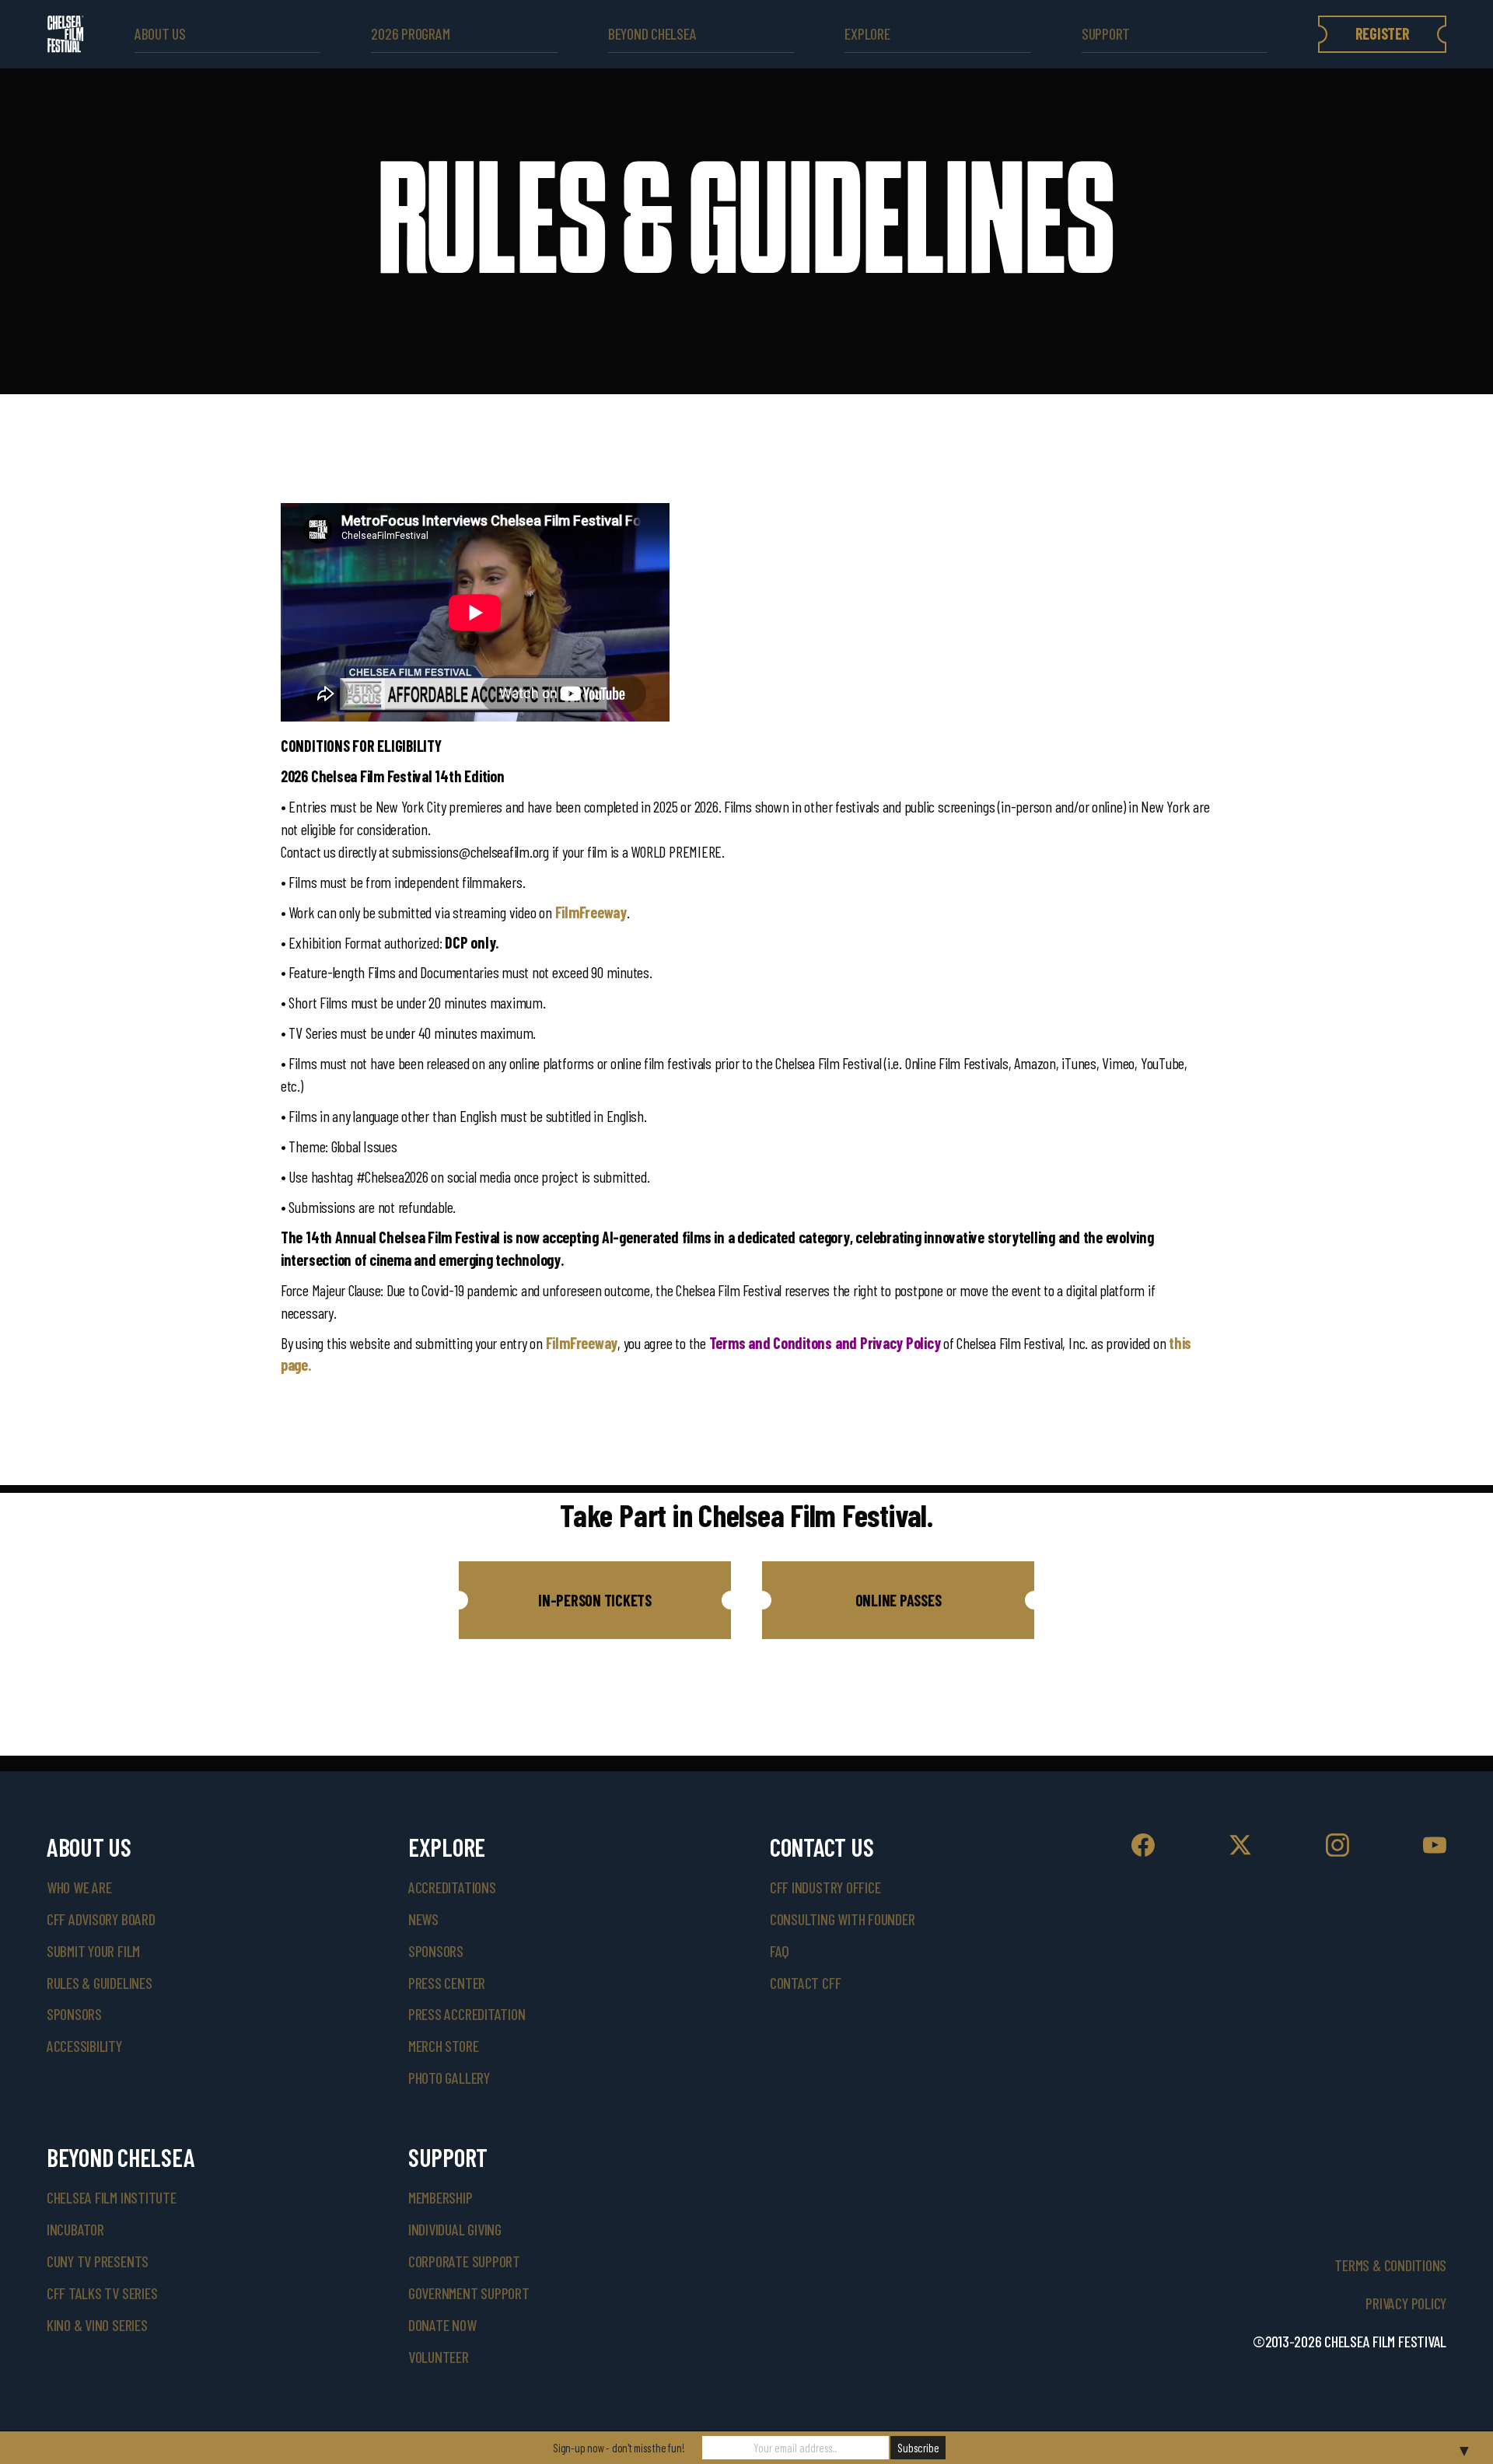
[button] (595, 1600)
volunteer (439, 2357)
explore (867, 34)
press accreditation (467, 2014)
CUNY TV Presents (98, 2261)
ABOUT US (160, 34)
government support (469, 2293)
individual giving (455, 2229)
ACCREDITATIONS (452, 1887)
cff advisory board (101, 1919)
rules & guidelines (100, 1983)
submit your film (93, 1951)
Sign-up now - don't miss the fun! (619, 2448)
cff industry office (825, 1887)
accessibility (84, 2046)
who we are (79, 1887)
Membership (441, 2197)
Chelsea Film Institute (112, 2197)
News (423, 1919)
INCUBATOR (75, 2229)
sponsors (74, 2014)
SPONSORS (436, 1951)
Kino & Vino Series (97, 2325)
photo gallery (449, 2078)
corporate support (464, 2261)
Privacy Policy (1406, 2303)
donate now (442, 2325)
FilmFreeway (591, 912)
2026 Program (410, 34)
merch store (443, 2046)
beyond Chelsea (652, 34)
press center (447, 1983)
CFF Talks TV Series (102, 2293)
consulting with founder (843, 1919)
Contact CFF (805, 1983)
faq (780, 1951)
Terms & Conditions (1390, 2265)
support (1106, 34)
